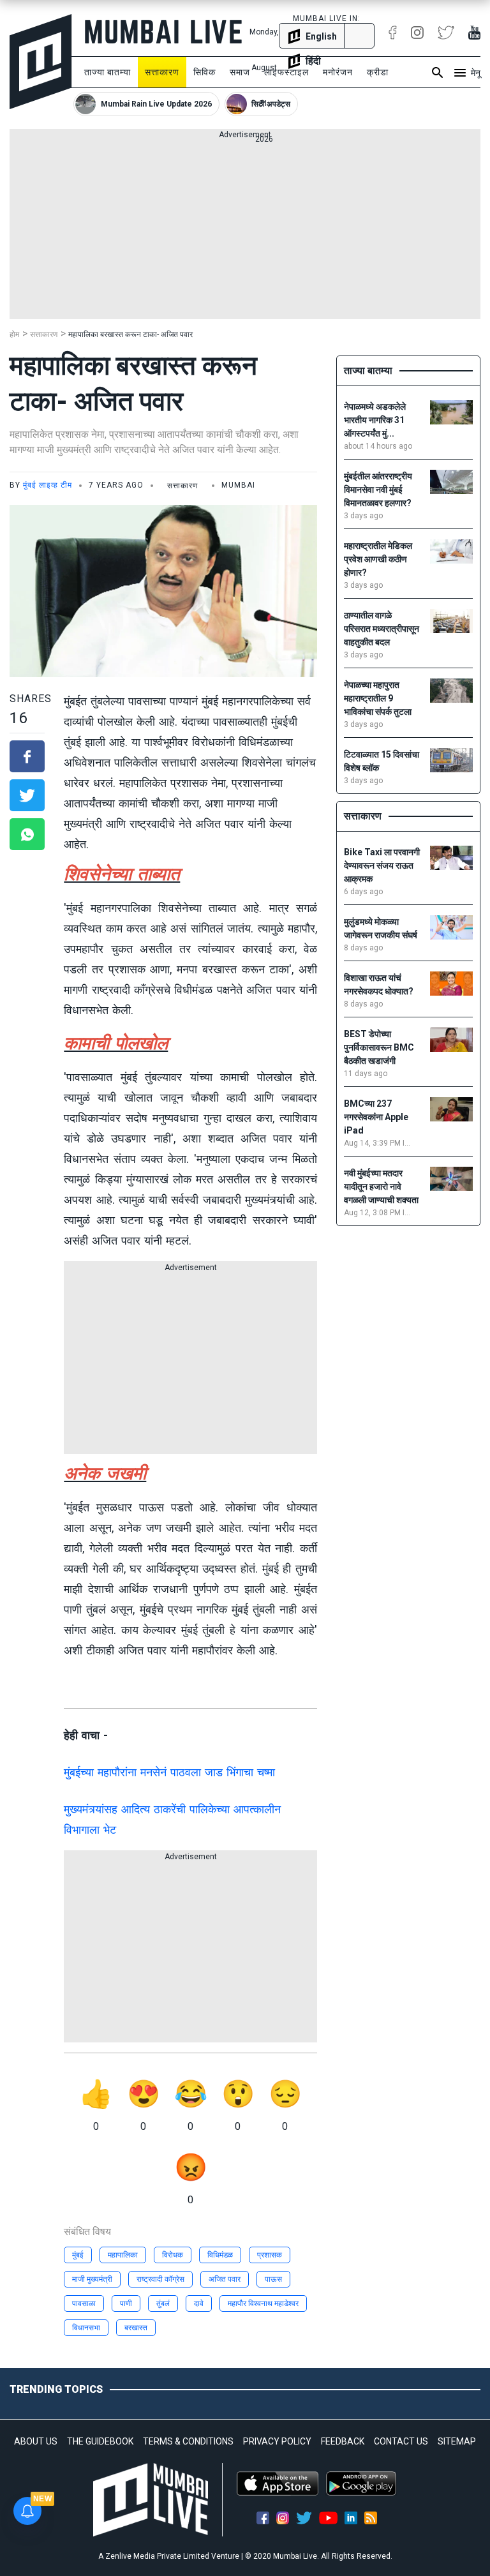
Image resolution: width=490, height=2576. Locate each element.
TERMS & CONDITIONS (188, 2441)
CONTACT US (401, 2441)
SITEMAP (457, 2441)
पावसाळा (84, 2303)
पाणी (126, 2303)
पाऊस (273, 2279)
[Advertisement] (245, 230)
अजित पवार (225, 2279)
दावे (199, 2303)
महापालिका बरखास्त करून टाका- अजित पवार (130, 334)
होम (14, 334)
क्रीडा (378, 72)
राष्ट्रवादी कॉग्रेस (160, 2279)
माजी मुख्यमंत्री (92, 2279)
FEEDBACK (343, 2441)
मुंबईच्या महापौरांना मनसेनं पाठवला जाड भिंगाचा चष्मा (169, 1772)
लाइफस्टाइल (286, 72)
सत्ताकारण (162, 72)
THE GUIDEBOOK (100, 2441)
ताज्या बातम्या (108, 72)
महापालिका (123, 2255)
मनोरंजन (338, 72)
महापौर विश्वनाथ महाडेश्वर (263, 2303)
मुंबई (78, 2255)
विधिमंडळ (220, 2255)
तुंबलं (163, 2303)
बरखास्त (136, 2328)
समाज (240, 72)
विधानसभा (86, 2328)
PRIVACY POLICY (277, 2441)
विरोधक (173, 2255)
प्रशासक (270, 2255)
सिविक (204, 72)
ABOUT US (36, 2441)
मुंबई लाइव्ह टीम (48, 485)
